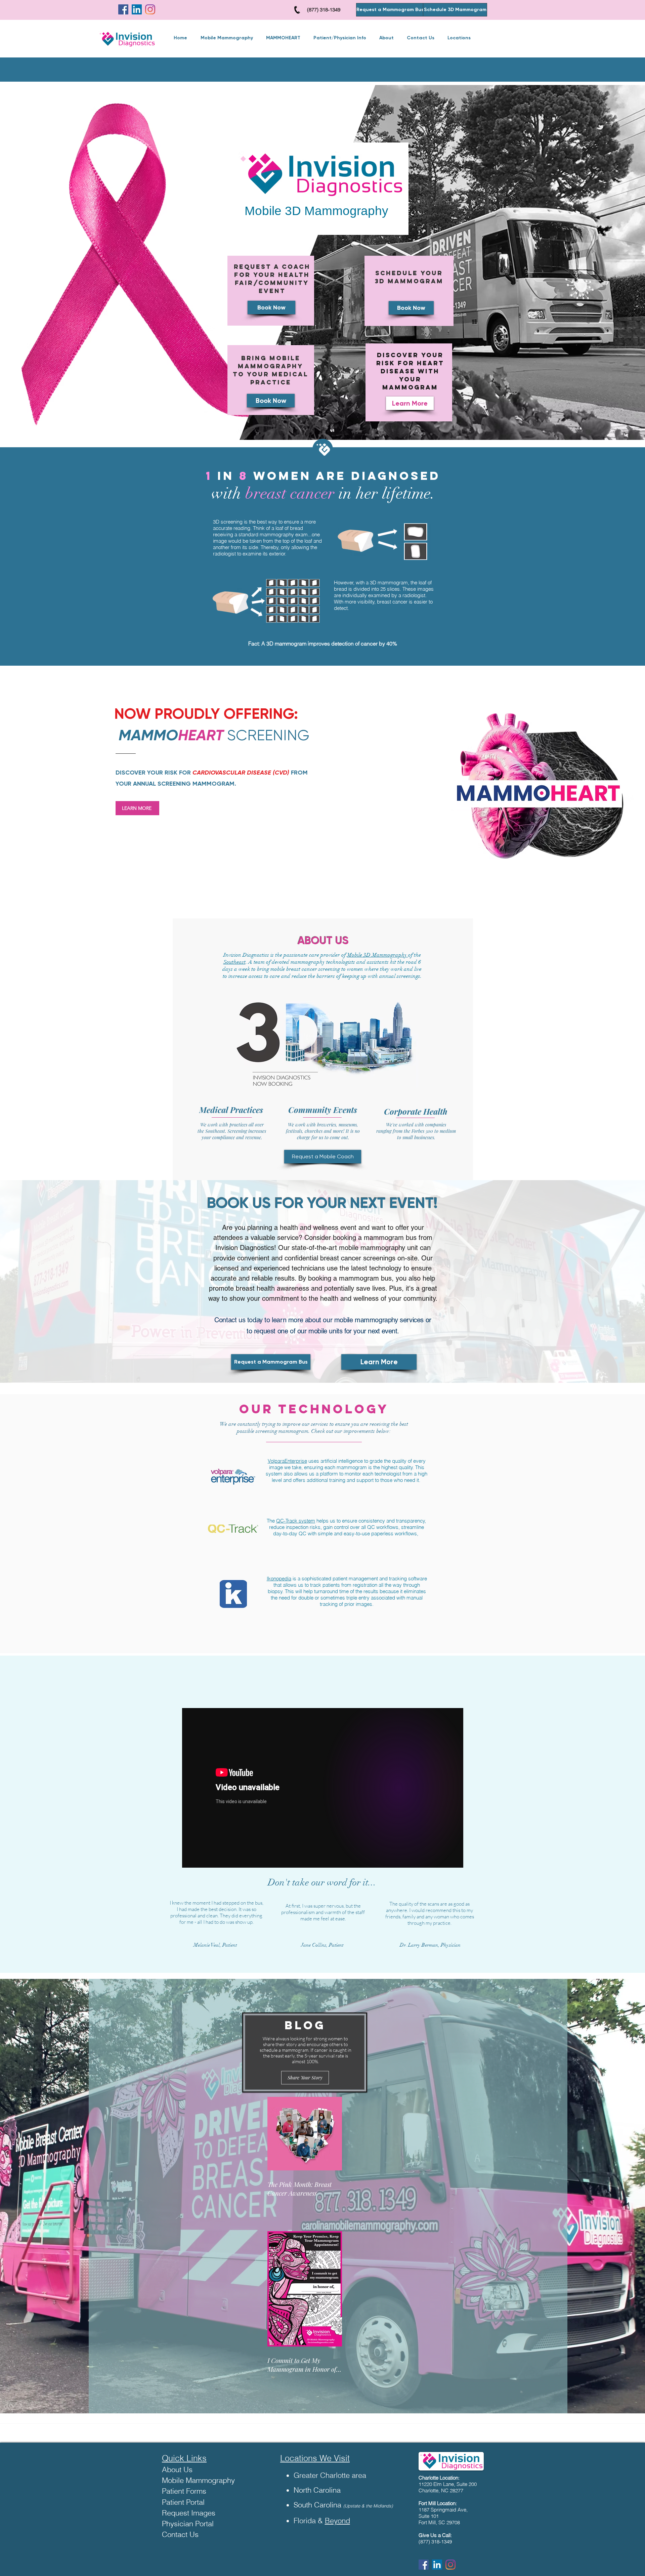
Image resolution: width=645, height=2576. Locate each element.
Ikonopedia (279, 1578)
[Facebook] (123, 9)
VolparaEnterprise (287, 1461)
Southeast (234, 962)
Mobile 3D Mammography (378, 955)
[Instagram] (150, 9)
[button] (340, 38)
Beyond (337, 2521)
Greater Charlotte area (330, 2475)
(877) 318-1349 (323, 10)
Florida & (308, 2521)
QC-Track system (296, 1521)
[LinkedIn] (137, 9)
